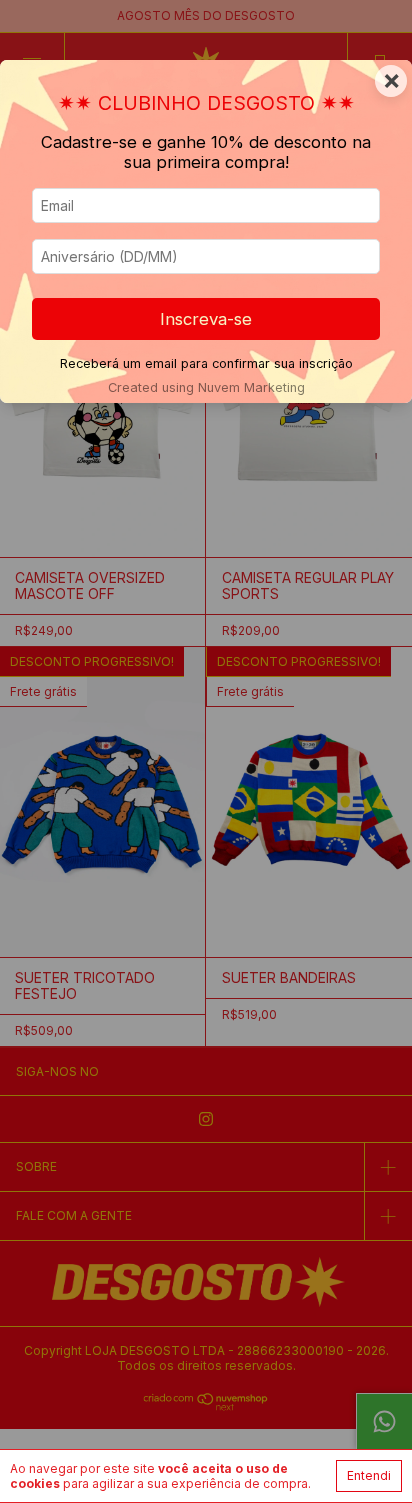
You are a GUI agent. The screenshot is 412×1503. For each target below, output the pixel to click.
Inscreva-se (206, 319)
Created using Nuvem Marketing (206, 387)
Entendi (369, 1475)
